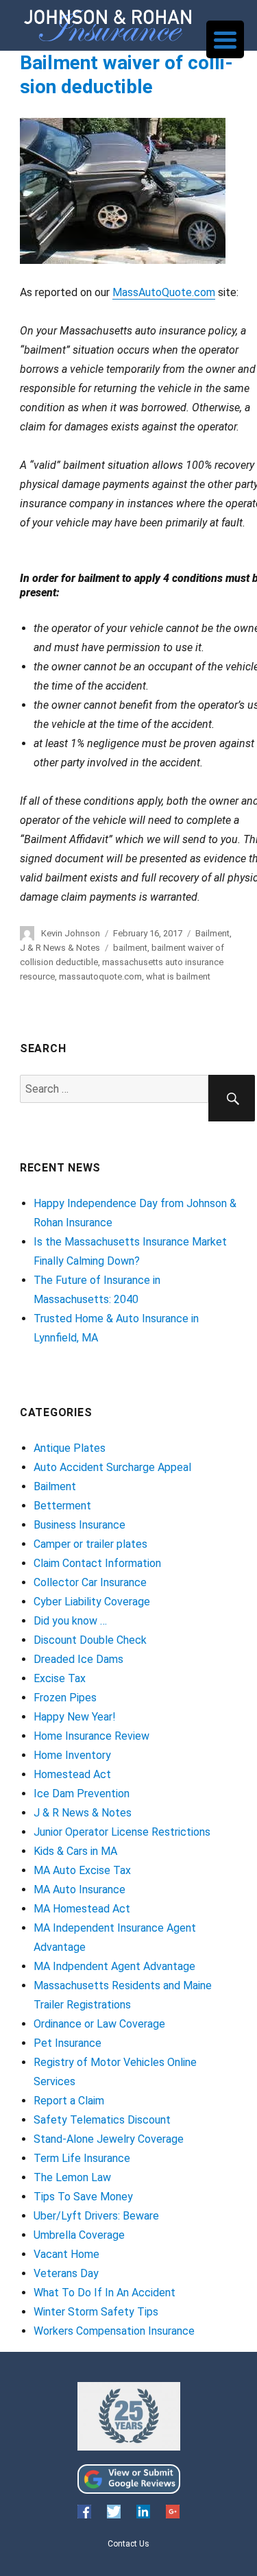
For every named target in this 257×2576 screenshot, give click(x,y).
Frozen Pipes (65, 1698)
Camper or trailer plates (90, 1544)
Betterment (62, 1506)
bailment (130, 948)
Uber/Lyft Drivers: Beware (96, 2216)
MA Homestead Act (82, 1909)
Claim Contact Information (97, 1563)
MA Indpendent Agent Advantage (114, 1966)
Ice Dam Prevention (82, 1794)
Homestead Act (72, 1774)
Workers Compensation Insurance (114, 2331)
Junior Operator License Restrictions (122, 1832)
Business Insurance (79, 1525)
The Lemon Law (72, 2177)
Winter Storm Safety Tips (96, 2312)
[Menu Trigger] (225, 39)
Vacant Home (66, 2254)
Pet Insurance (68, 2043)
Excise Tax (60, 1678)
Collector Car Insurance (90, 1582)
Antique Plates (70, 1448)
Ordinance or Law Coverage (99, 2024)
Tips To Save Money (83, 2197)
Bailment (212, 933)
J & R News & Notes (60, 948)
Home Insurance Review (91, 1736)
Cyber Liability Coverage (92, 1602)
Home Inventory (72, 1755)
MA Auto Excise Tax (82, 1870)
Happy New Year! (75, 1717)
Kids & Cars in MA (75, 1851)
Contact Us (128, 2544)
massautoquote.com (100, 976)
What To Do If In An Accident (105, 2293)
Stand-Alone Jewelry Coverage (109, 2139)
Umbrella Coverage (79, 2235)
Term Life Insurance (82, 2158)
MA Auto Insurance (79, 1890)
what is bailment (178, 976)
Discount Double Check (90, 1640)
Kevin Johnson (71, 933)
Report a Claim (69, 2101)
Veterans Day (66, 2273)
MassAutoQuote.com (164, 292)
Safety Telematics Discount (102, 2120)
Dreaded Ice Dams (78, 1659)
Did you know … (70, 1621)
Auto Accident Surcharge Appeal (112, 1467)
